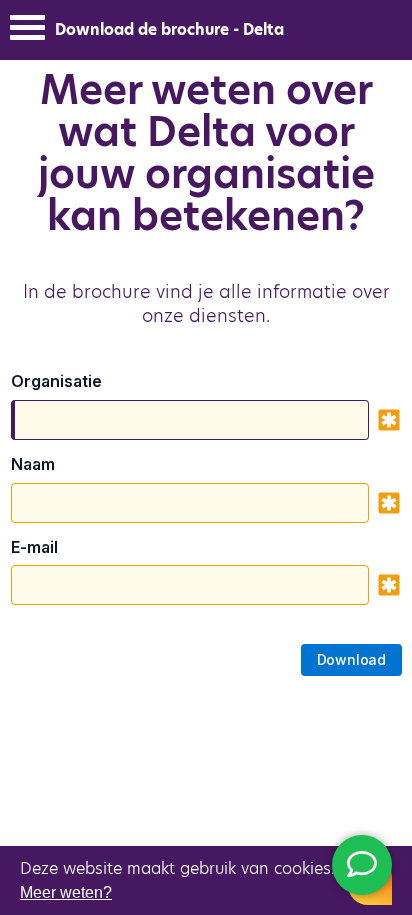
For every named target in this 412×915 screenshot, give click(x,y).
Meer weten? (66, 892)
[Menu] (27, 32)
